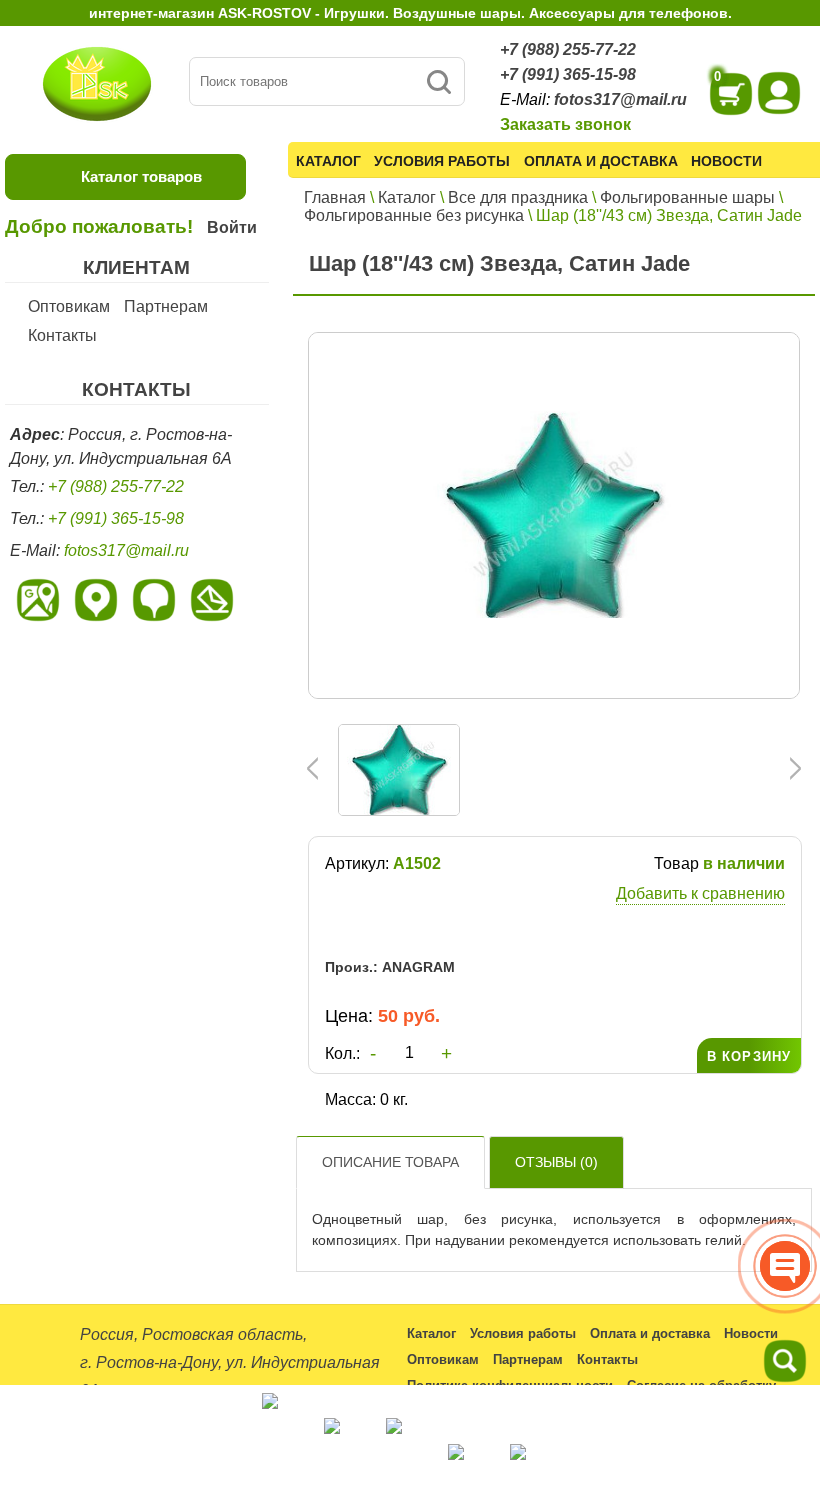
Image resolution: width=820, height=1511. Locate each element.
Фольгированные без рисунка (414, 215)
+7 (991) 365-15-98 (568, 74)
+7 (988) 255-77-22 (568, 49)
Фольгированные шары (687, 197)
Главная (335, 197)
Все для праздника (518, 197)
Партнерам (166, 306)
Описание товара (390, 1162)
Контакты (62, 335)
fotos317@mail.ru (620, 99)
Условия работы (442, 161)
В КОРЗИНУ (749, 1056)
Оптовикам (69, 306)
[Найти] (438, 81)
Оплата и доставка (601, 161)
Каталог (328, 161)
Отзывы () (556, 1162)
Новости (726, 161)
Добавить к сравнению (700, 893)
